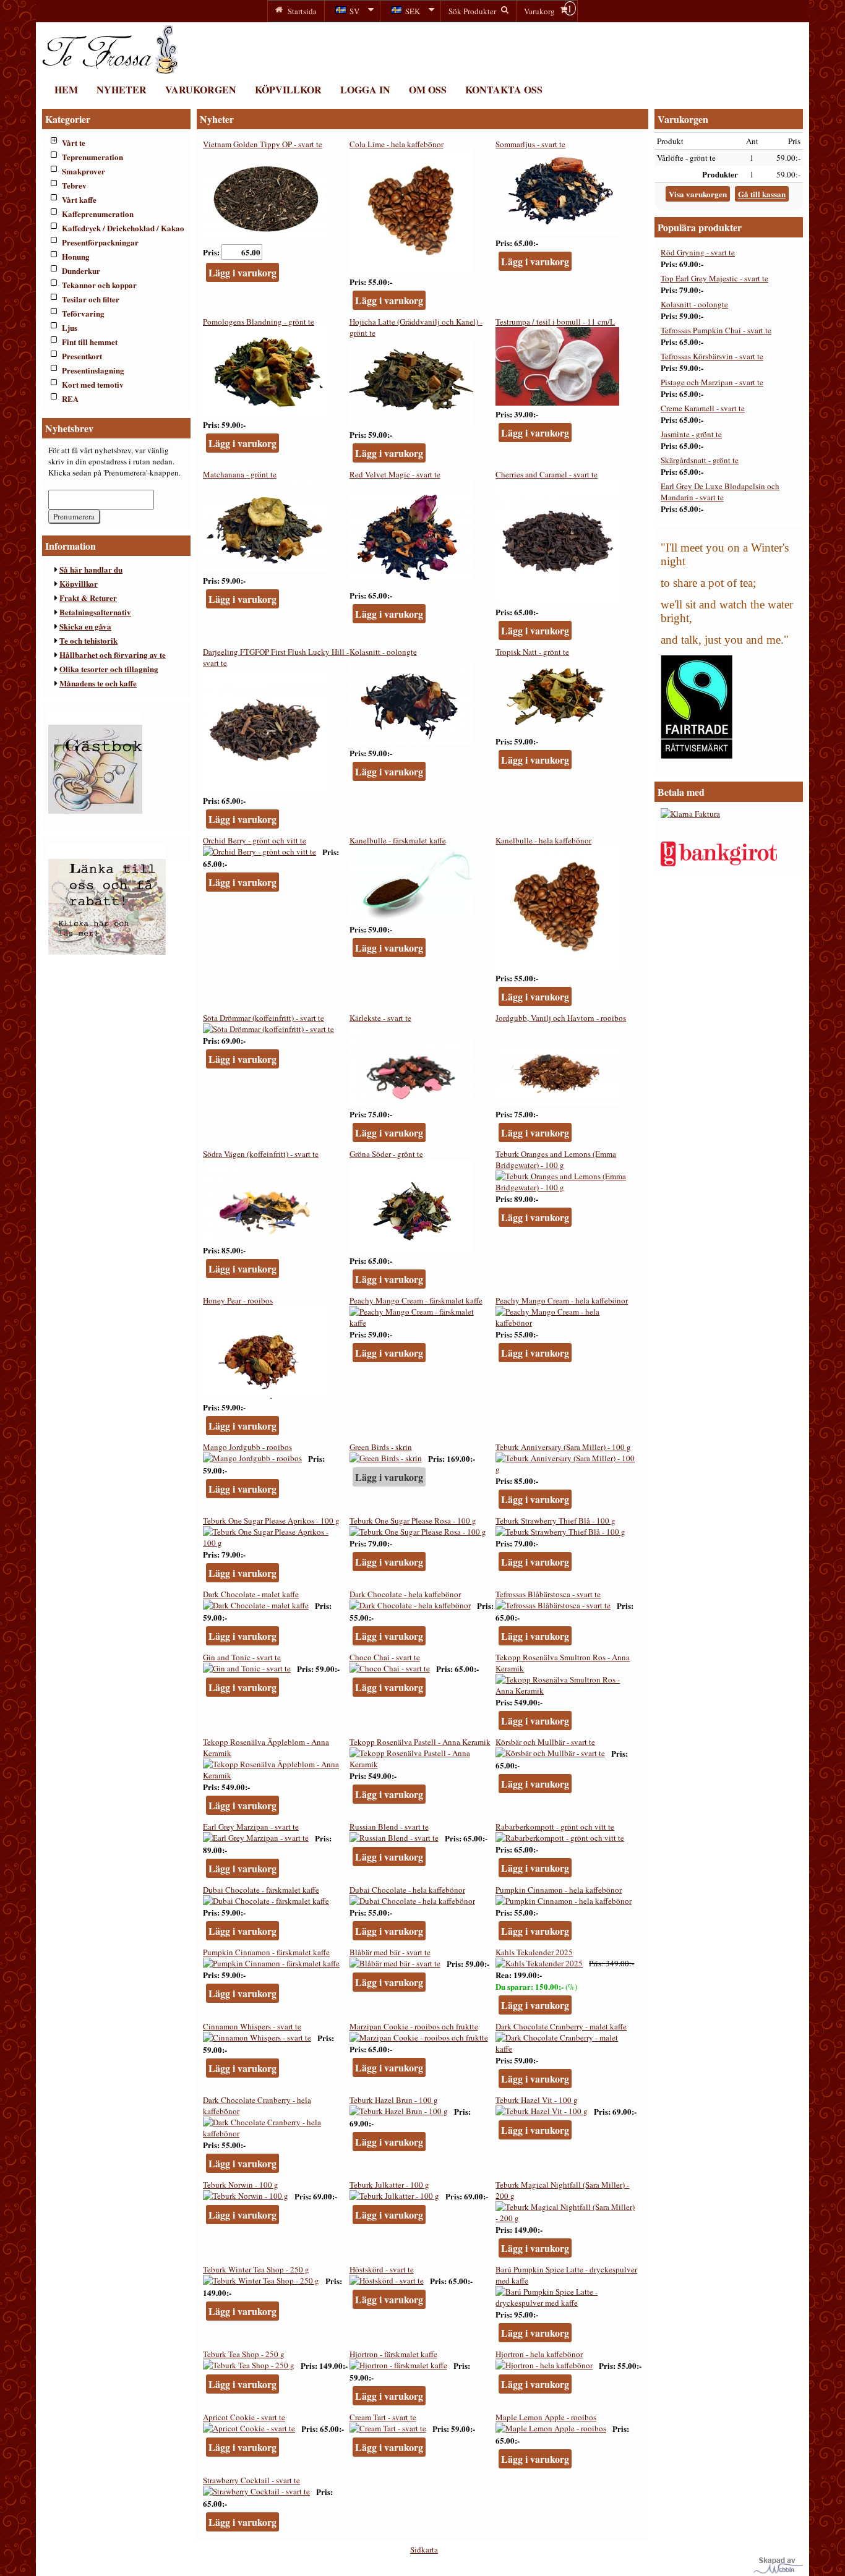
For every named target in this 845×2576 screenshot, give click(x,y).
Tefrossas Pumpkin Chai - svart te (716, 330)
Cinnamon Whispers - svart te (252, 2026)
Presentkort (82, 356)
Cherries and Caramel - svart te (547, 474)
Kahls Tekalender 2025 (534, 1952)
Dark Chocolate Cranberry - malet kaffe (561, 2026)
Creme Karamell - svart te (703, 408)
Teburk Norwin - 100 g (241, 2185)
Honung (76, 256)
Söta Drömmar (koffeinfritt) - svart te (264, 1018)
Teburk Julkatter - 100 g (389, 2185)
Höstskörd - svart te (382, 2269)
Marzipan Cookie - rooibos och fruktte (414, 2026)
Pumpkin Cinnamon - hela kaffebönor (559, 1890)
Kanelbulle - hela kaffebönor (543, 840)
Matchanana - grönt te (240, 474)
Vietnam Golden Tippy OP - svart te (263, 144)
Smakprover (84, 171)
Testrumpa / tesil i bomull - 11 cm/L (555, 322)
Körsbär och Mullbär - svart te (545, 1742)
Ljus (70, 327)
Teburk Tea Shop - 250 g (244, 2354)
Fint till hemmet (90, 342)
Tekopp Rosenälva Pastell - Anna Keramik (420, 1742)
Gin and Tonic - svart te (242, 1657)
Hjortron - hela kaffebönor (539, 2354)
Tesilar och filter (91, 299)
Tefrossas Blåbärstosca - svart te (548, 1594)
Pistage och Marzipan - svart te (712, 382)
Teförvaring (83, 313)
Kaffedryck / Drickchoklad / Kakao (123, 228)
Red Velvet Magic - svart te (395, 474)
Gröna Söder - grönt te (386, 1154)
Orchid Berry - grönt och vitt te (255, 840)
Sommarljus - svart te (530, 144)
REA (70, 399)
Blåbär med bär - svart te (390, 1952)
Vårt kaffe (79, 199)
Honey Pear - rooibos (238, 1300)
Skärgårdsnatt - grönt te (700, 460)
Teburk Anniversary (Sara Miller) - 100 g (563, 1447)
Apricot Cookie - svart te (244, 2417)
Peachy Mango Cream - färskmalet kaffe (416, 1300)
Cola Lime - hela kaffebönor (397, 144)
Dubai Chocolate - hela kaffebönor (407, 1890)
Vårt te (74, 143)
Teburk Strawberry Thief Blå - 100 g (555, 1520)
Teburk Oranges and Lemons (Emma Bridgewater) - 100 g (556, 1159)
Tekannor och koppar (99, 285)
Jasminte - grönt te (691, 434)
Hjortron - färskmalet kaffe (393, 2354)
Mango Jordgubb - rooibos (247, 1447)
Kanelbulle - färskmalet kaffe (398, 840)
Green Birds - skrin (381, 1447)
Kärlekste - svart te (380, 1018)
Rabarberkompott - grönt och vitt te (555, 1827)
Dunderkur (81, 271)
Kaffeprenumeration (98, 214)
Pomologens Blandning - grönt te (259, 322)
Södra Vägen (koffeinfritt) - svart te (261, 1154)
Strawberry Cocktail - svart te (251, 2480)
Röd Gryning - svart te (698, 252)
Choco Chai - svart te (385, 1657)
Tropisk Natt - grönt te (532, 652)
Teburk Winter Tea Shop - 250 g (256, 2269)
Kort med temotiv (93, 384)
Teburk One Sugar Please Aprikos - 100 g (271, 1520)
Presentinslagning (93, 370)
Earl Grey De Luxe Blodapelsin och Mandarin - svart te (720, 492)
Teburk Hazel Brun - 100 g (394, 2100)
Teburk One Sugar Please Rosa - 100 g (413, 1520)
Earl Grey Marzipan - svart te (251, 1827)
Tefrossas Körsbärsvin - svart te (712, 356)
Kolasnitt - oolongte (383, 652)
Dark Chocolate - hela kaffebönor (405, 1594)
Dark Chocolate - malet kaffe (251, 1594)
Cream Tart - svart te (383, 2417)
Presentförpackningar (100, 242)
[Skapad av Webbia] (778, 2570)
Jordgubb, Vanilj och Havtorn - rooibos (561, 1018)
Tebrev (74, 185)
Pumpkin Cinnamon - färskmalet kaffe (266, 1952)
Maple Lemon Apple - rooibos (546, 2417)
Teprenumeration (92, 157)
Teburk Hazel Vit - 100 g (537, 2100)
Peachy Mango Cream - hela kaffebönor (562, 1300)
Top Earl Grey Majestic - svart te (714, 278)
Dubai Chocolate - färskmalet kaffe (261, 1890)
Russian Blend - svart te (389, 1827)
